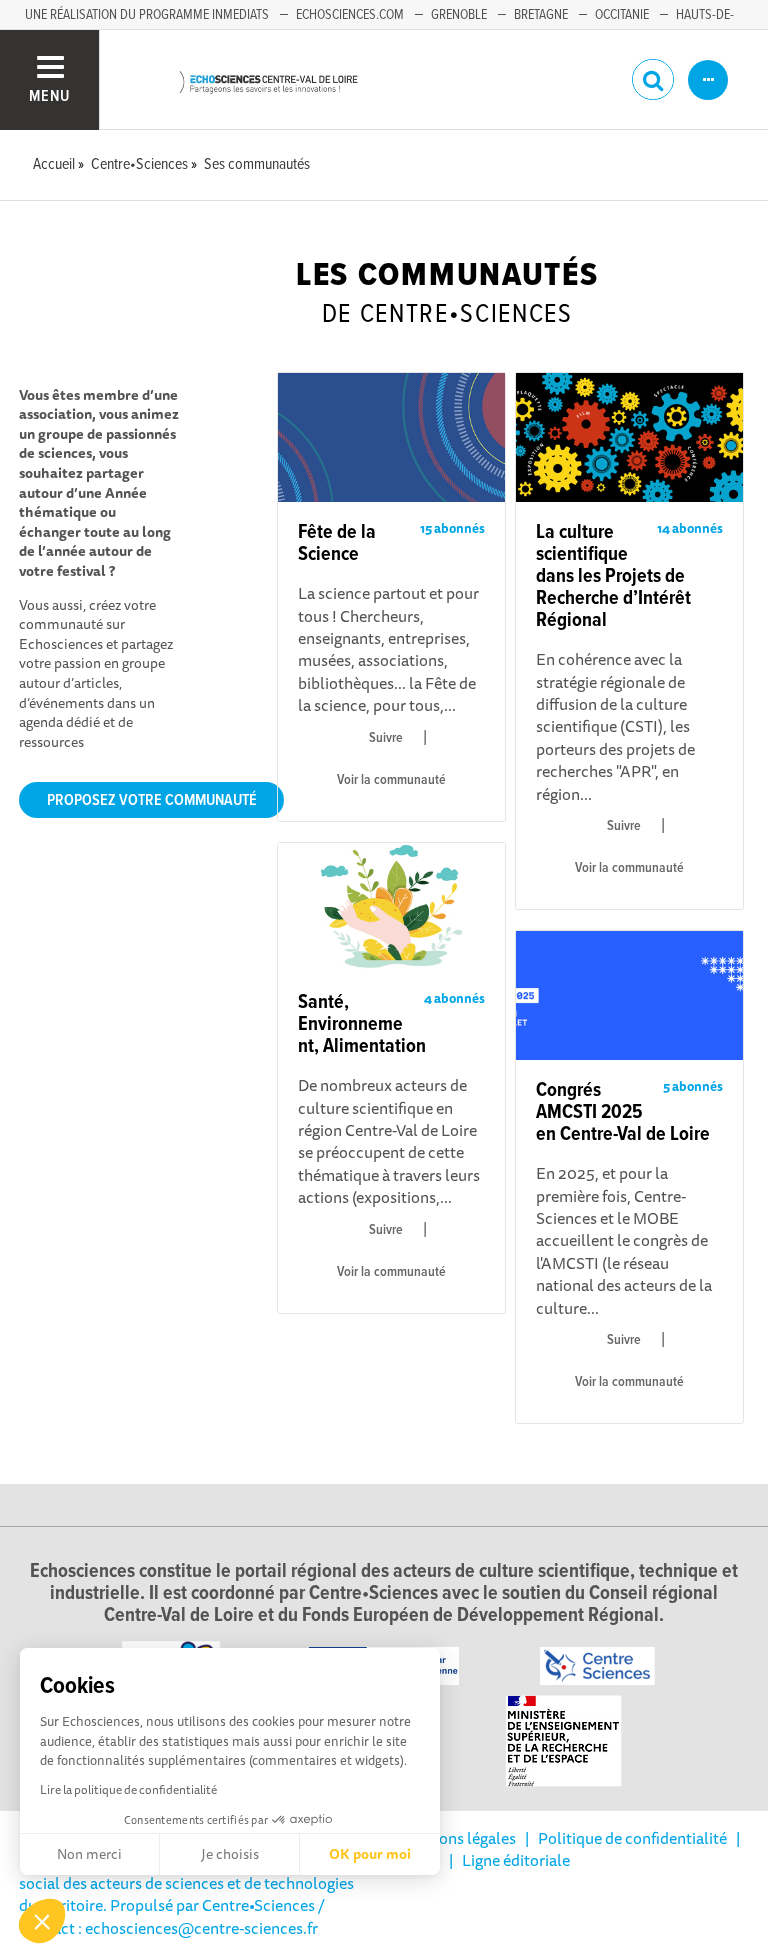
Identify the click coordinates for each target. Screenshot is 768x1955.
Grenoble (459, 15)
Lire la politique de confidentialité (128, 1789)
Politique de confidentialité (632, 1838)
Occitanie (622, 15)
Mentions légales (457, 1838)
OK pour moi (370, 1854)
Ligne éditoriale (516, 1860)
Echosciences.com (350, 15)
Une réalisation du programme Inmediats (147, 15)
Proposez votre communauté (152, 800)
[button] (42, 1921)
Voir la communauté (391, 780)
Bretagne (541, 15)
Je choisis (230, 1854)
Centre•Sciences (258, 1905)
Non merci (89, 1854)
